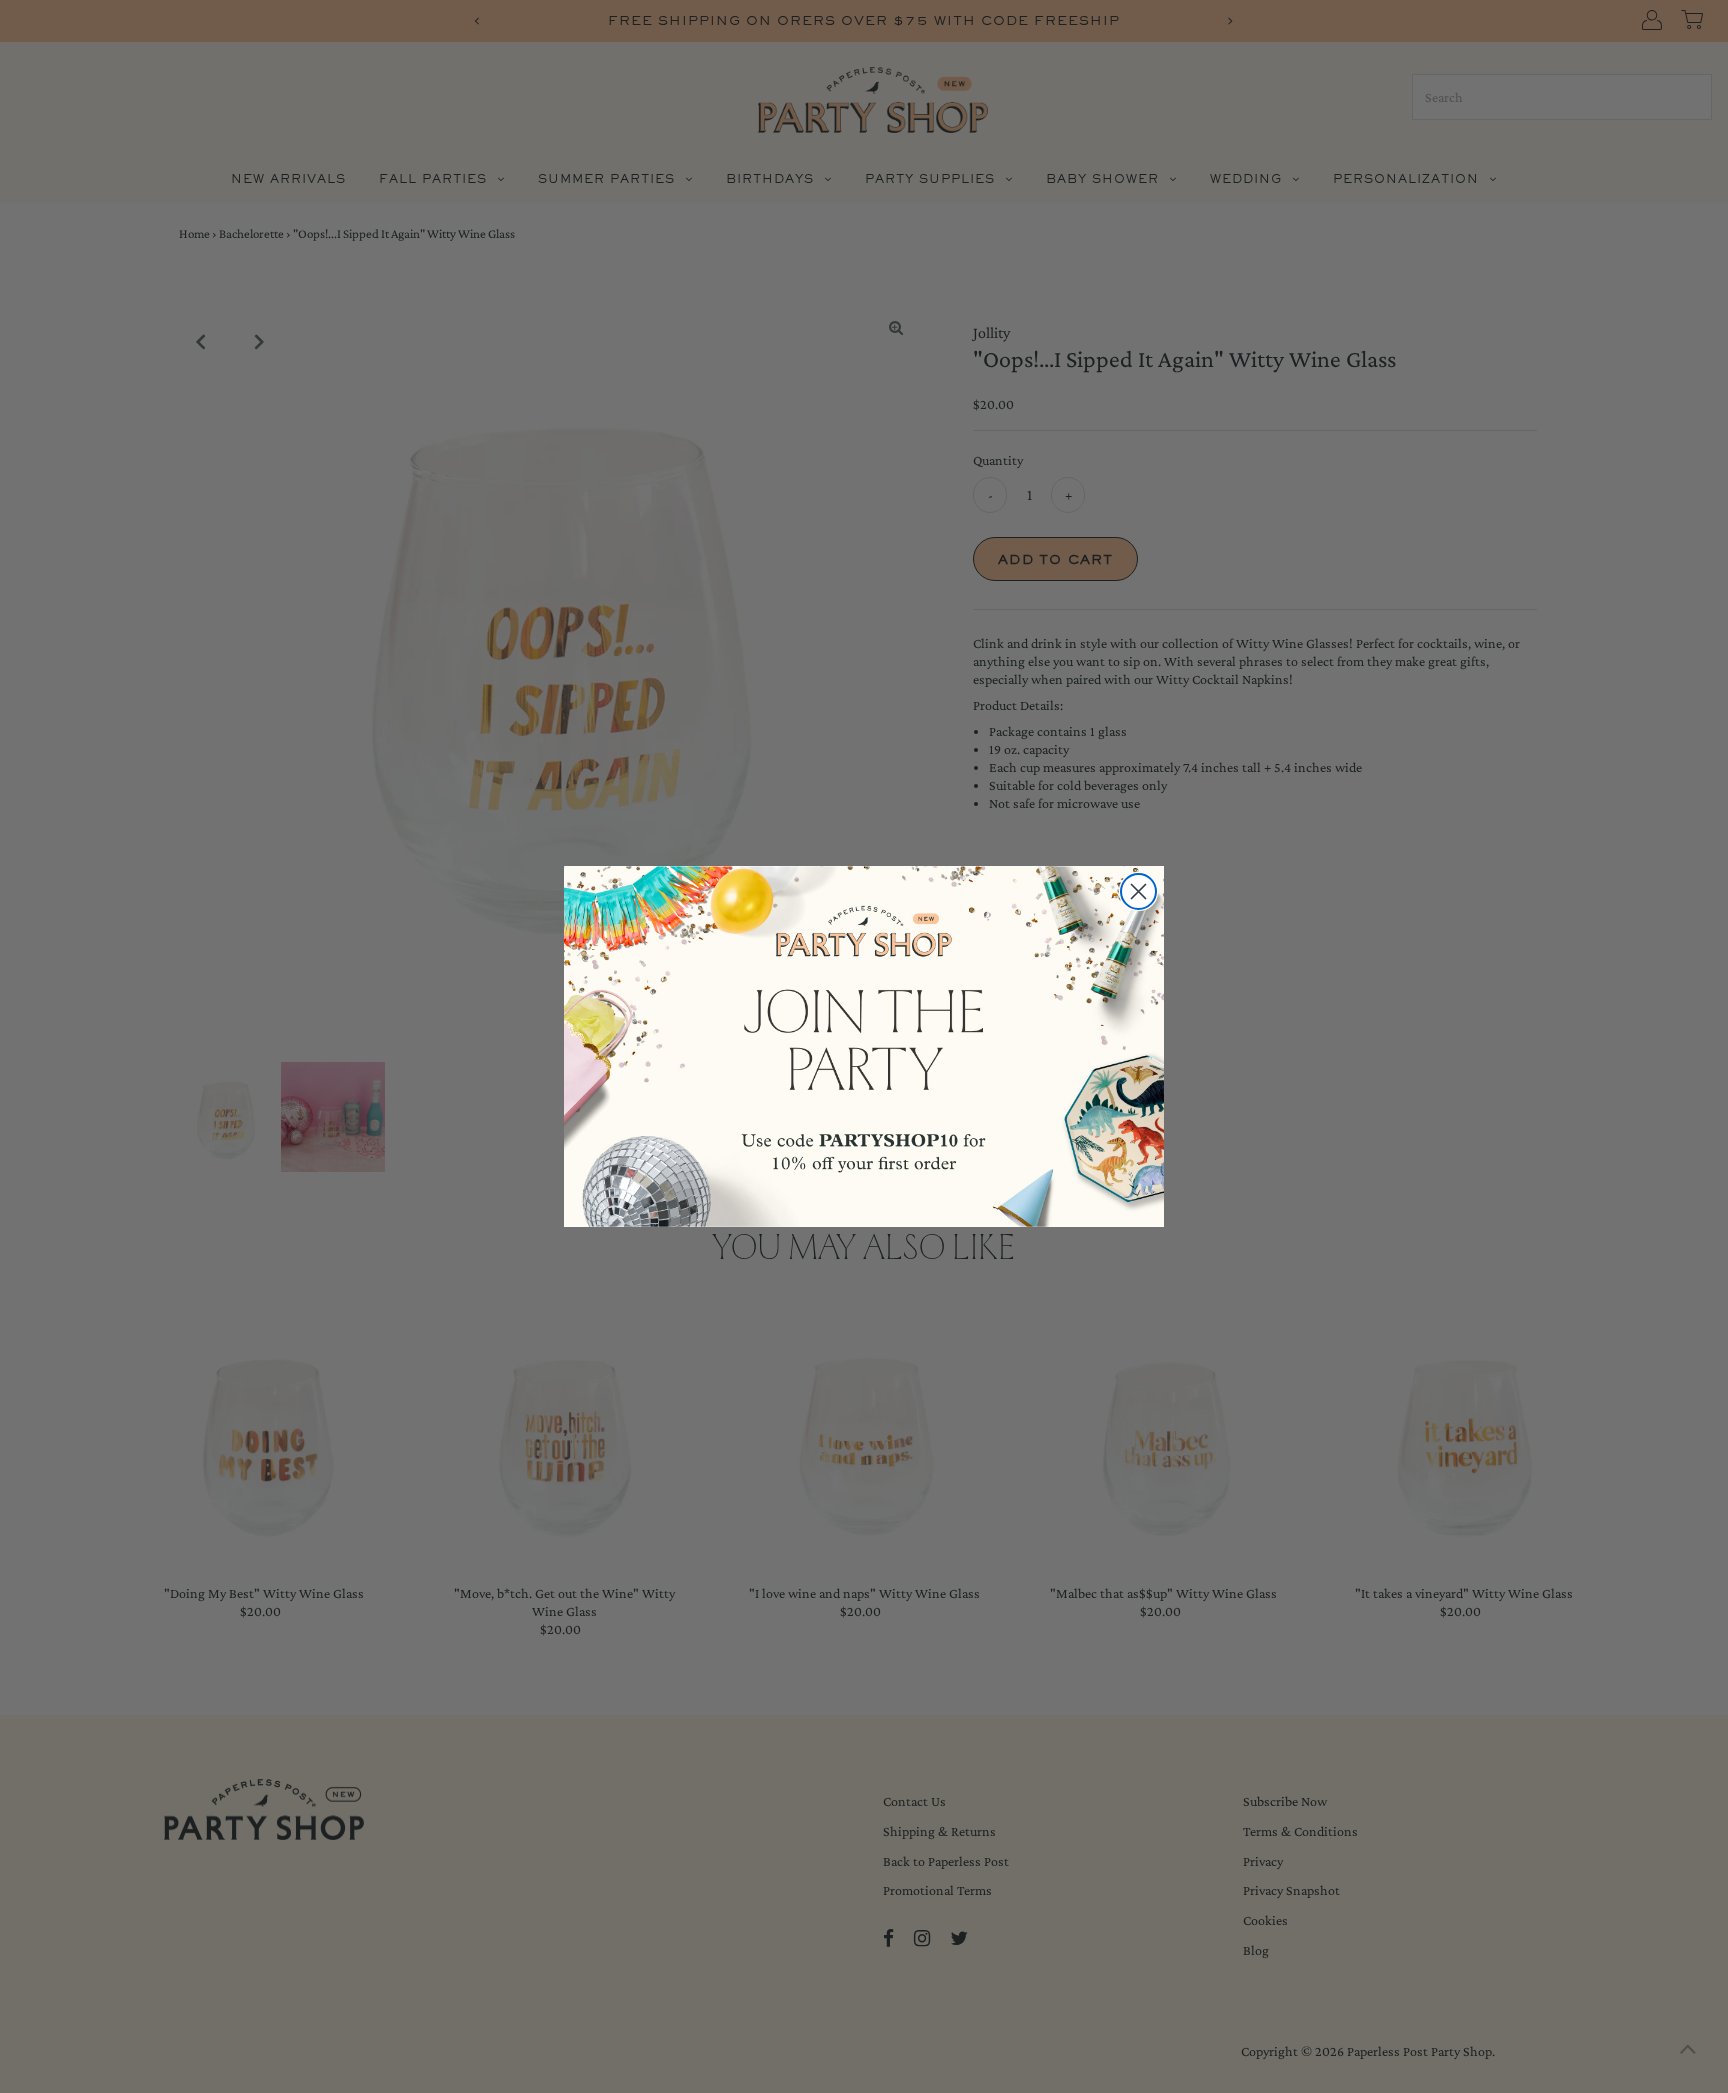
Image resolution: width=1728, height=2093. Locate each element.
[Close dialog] (1138, 891)
